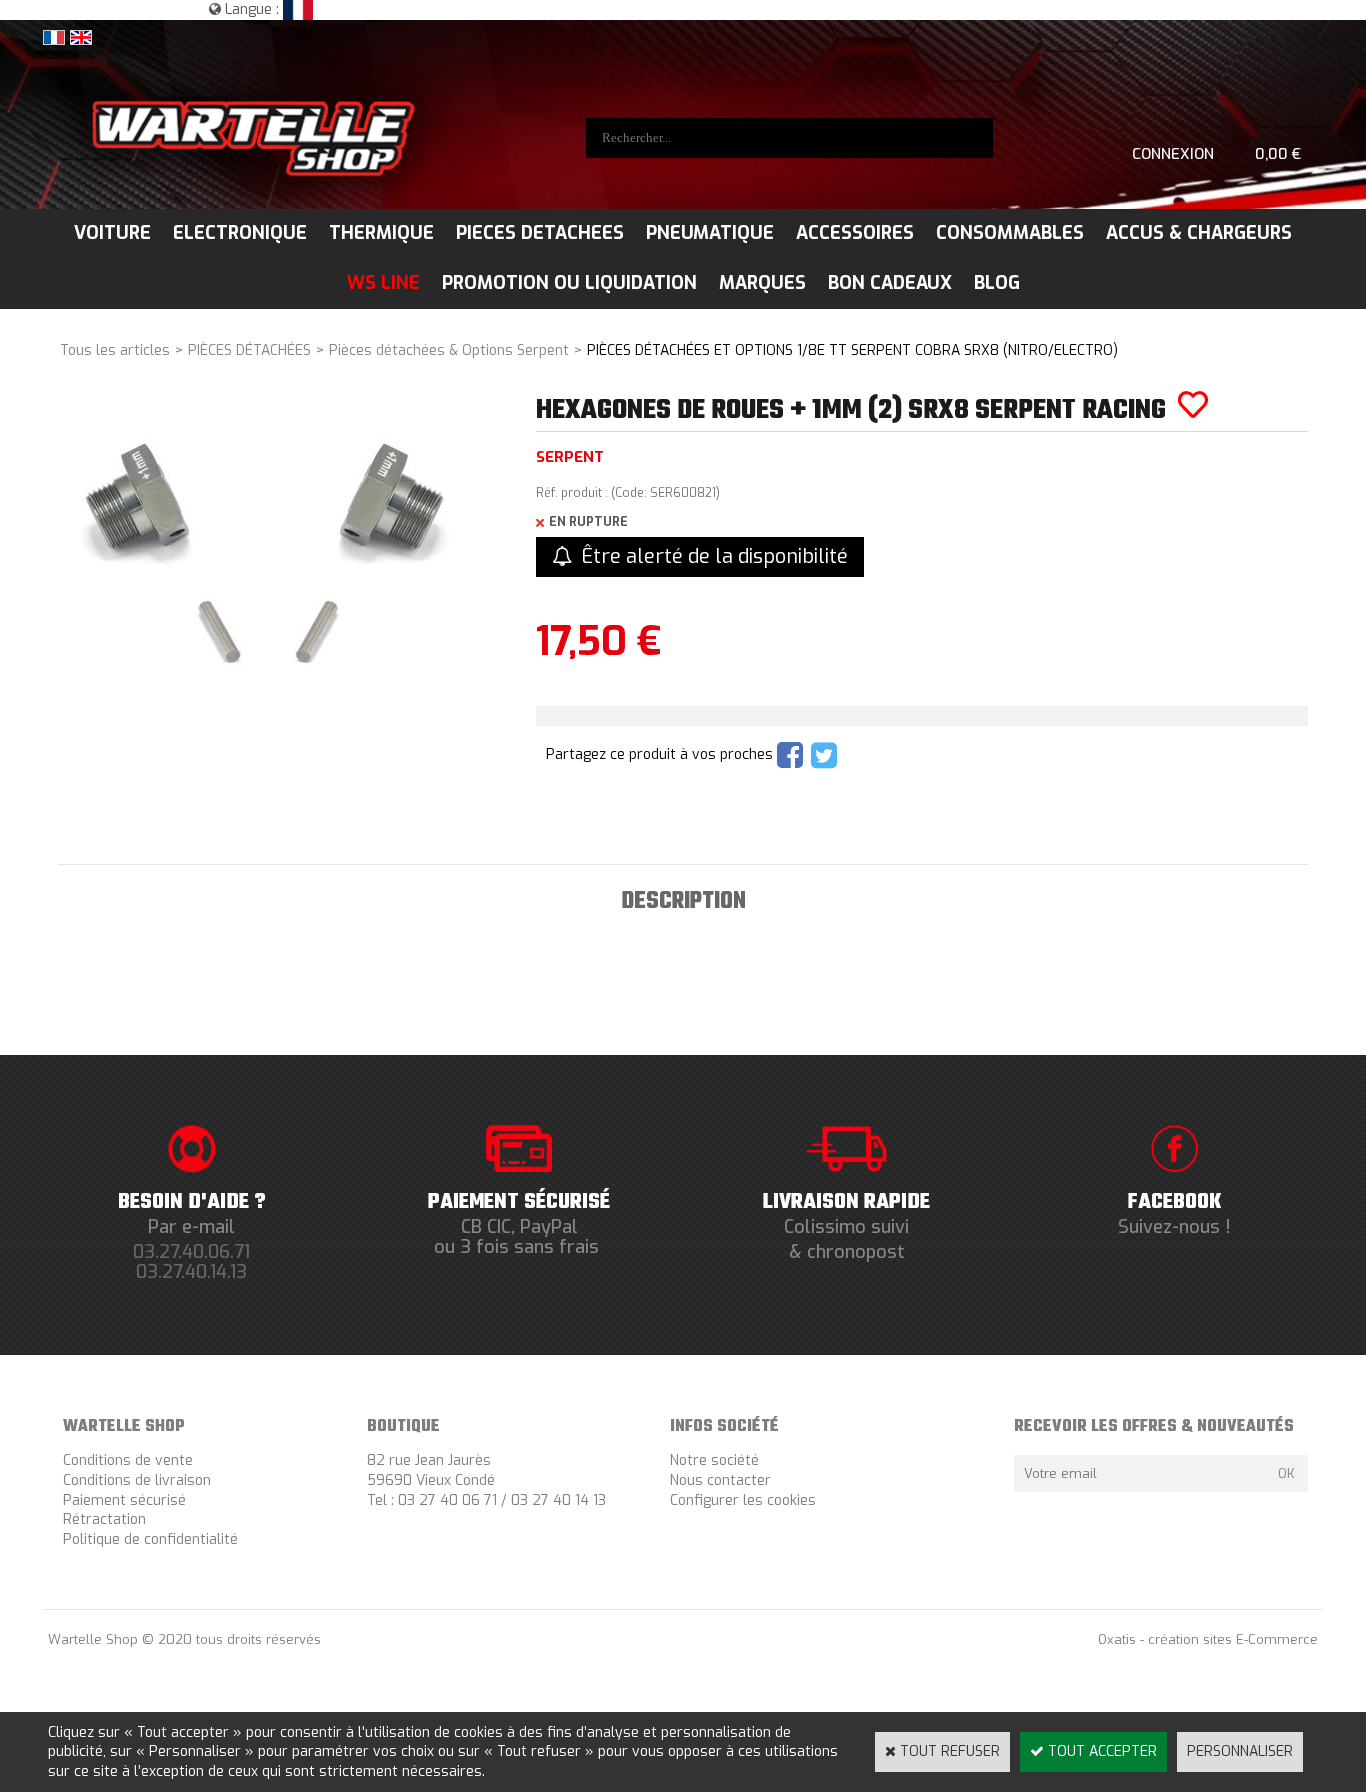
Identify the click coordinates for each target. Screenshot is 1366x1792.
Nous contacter (720, 1480)
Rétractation (104, 1519)
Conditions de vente (128, 1460)
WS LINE (383, 283)
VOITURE (112, 233)
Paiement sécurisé (124, 1500)
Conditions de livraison (137, 1480)
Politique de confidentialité (150, 1539)
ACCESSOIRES (855, 233)
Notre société (714, 1460)
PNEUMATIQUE (710, 233)
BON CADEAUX (890, 283)
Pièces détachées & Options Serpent (449, 350)
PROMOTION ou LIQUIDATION (569, 283)
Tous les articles (115, 350)
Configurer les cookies (743, 1500)
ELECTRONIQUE (240, 233)
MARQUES (762, 283)
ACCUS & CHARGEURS (1199, 233)
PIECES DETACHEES (540, 233)
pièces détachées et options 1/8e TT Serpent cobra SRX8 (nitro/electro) (852, 350)
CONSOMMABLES (1010, 233)
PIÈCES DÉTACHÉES (249, 350)
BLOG (997, 283)
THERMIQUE (381, 233)
